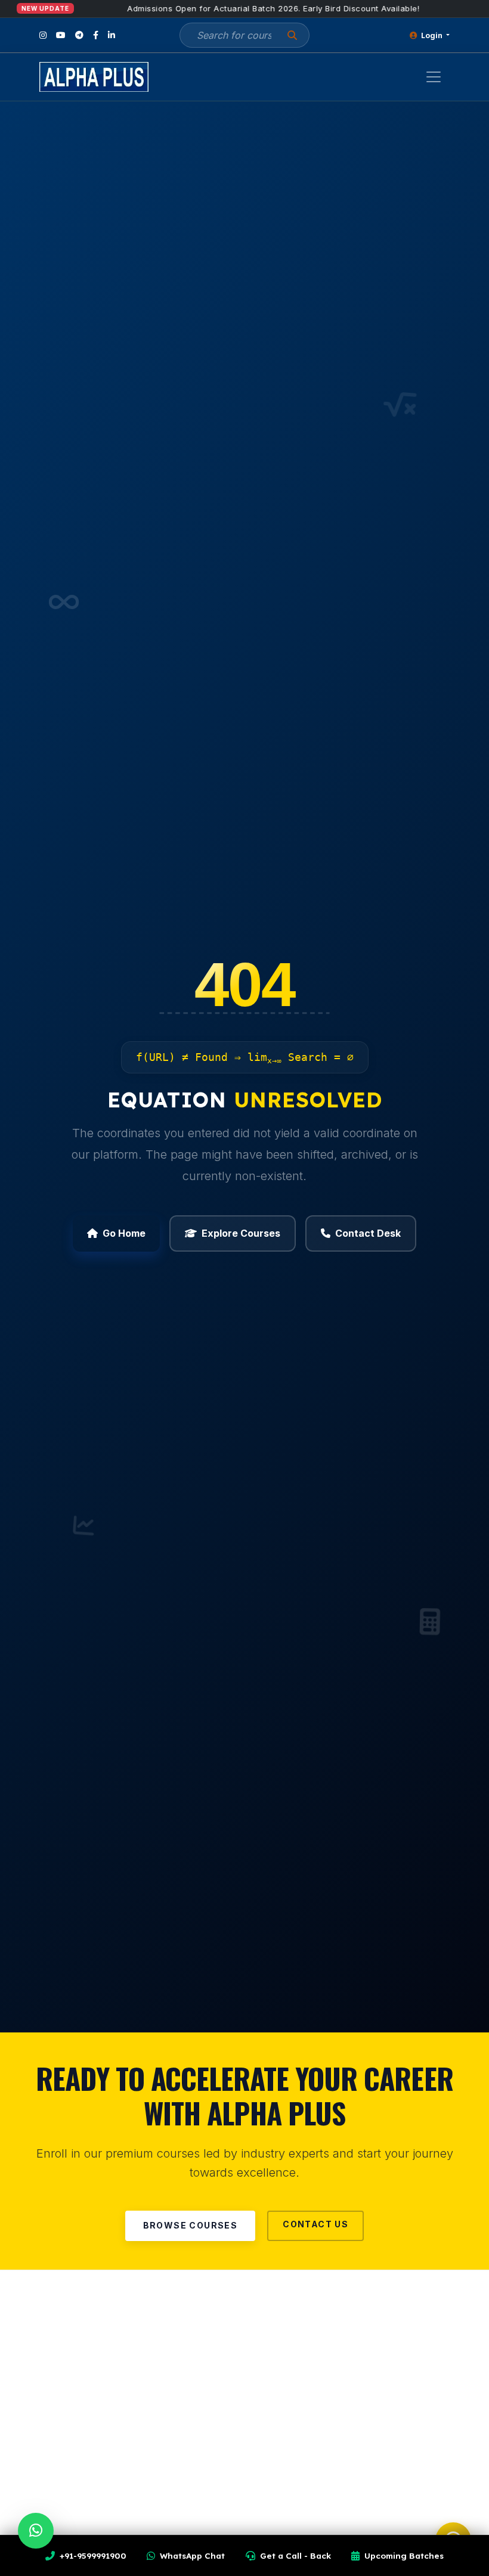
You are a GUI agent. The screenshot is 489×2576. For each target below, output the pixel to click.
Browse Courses (191, 2225)
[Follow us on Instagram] (43, 35)
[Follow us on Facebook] (96, 35)
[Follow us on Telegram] (79, 35)
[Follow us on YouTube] (61, 35)
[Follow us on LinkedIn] (112, 35)
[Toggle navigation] (434, 77)
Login (432, 35)
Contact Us (315, 2224)
